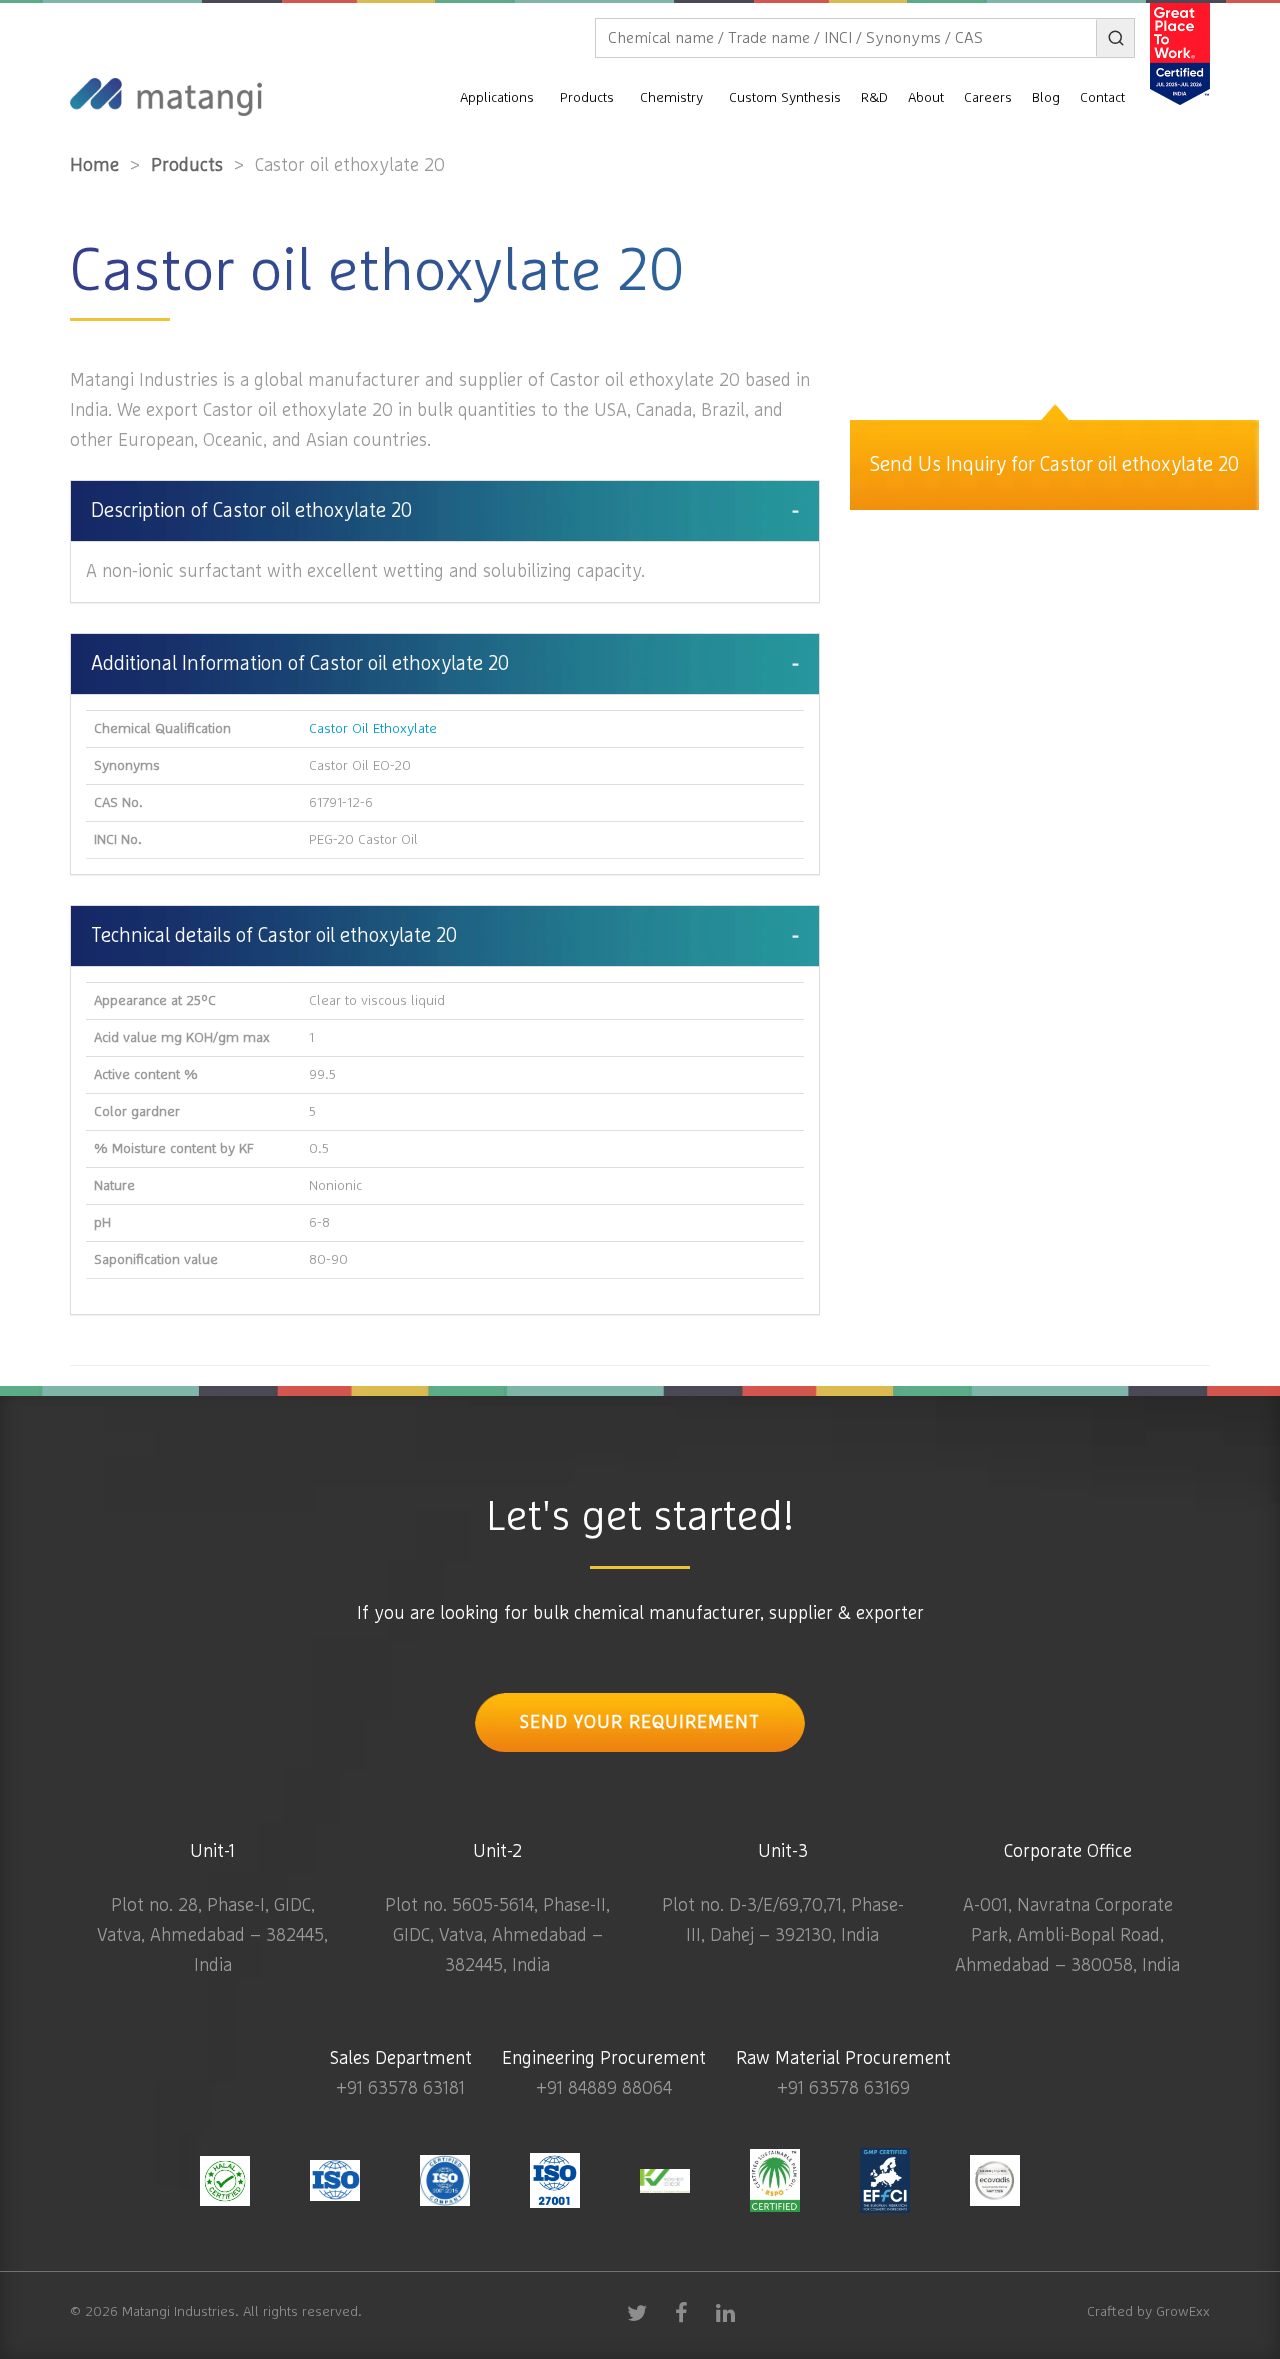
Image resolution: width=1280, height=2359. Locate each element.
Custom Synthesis (785, 98)
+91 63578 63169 (843, 2089)
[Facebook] (681, 2312)
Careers (988, 98)
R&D (874, 98)
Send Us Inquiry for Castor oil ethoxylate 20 (1054, 465)
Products (587, 98)
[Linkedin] (725, 2312)
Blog (1046, 98)
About (926, 98)
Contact (1102, 98)
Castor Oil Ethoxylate (373, 729)
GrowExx (1183, 2312)
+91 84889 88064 (604, 2089)
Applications (497, 98)
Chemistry (671, 98)
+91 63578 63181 (400, 2089)
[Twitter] (637, 2312)
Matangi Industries (178, 2312)
